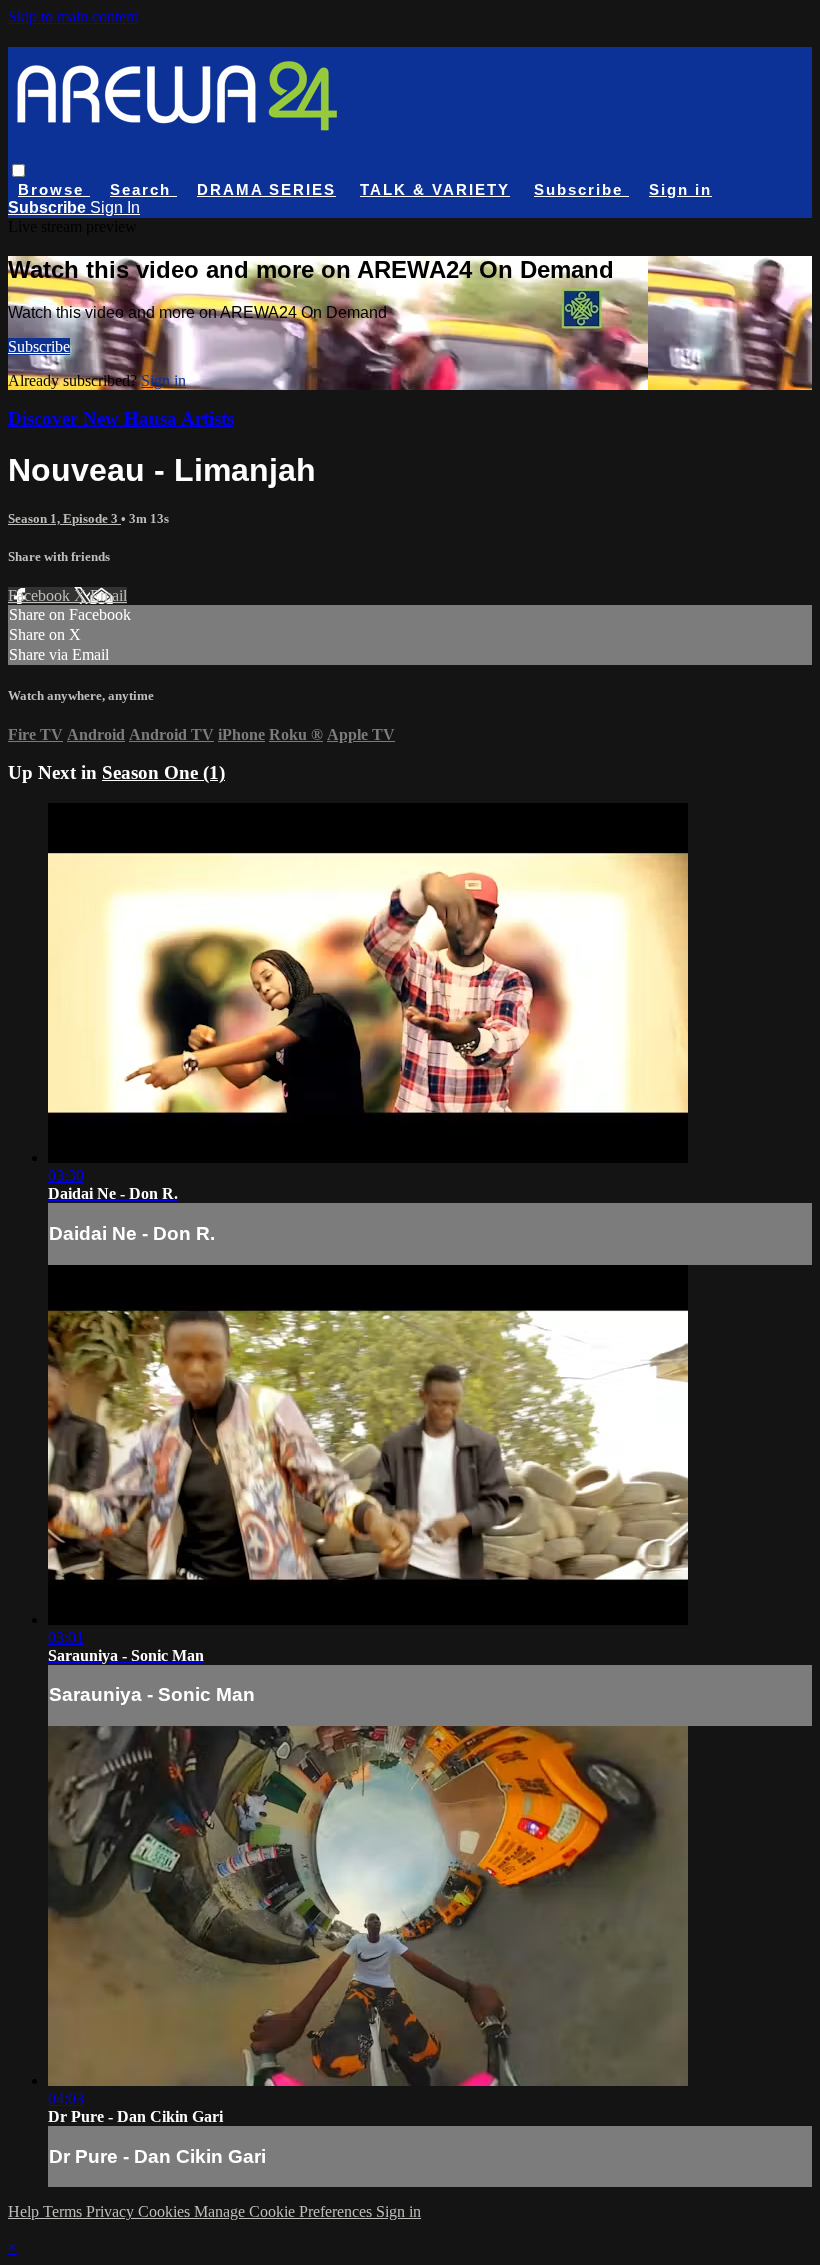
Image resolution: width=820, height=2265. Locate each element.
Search (143, 189)
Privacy (112, 2211)
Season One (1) (163, 772)
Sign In (115, 207)
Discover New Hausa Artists (121, 418)
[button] (18, 170)
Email (108, 595)
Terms (64, 2211)
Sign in (680, 189)
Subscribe (39, 346)
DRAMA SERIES (266, 189)
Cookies (166, 2211)
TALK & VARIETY (435, 189)
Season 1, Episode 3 (64, 518)
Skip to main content (73, 16)
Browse (54, 189)
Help (25, 2211)
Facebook (41, 595)
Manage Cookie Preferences (285, 2211)
